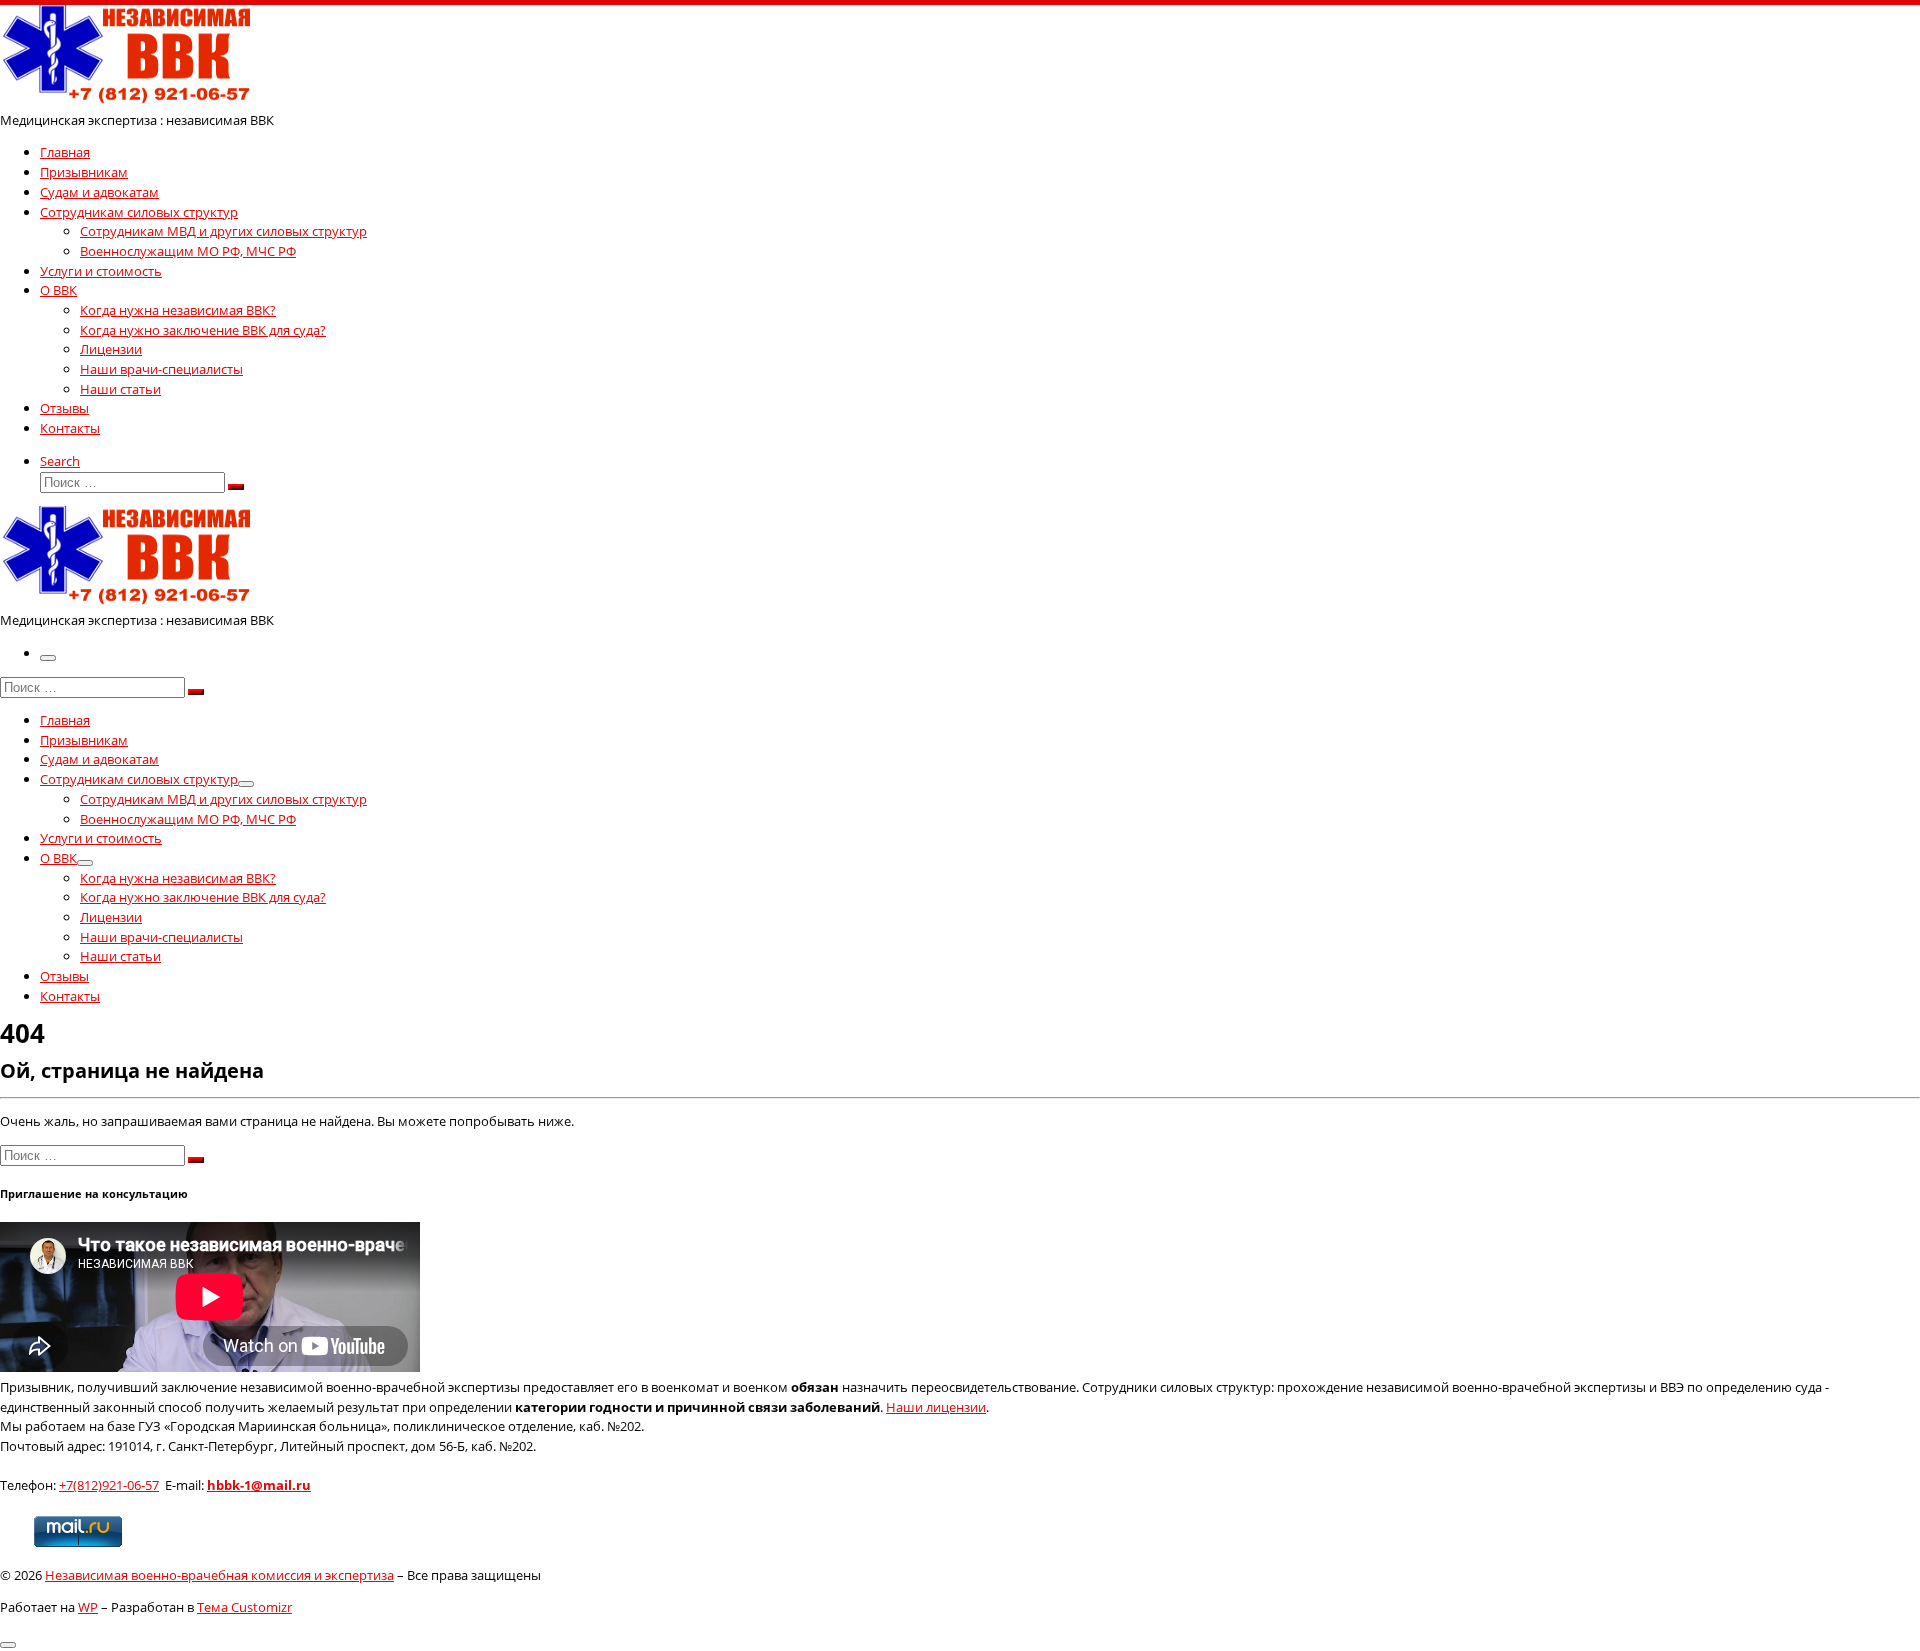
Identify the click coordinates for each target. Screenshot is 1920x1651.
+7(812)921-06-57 (109, 1485)
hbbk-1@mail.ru (259, 1485)
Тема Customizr (244, 1607)
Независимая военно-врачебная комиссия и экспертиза (219, 1575)
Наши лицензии (936, 1407)
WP (88, 1607)
